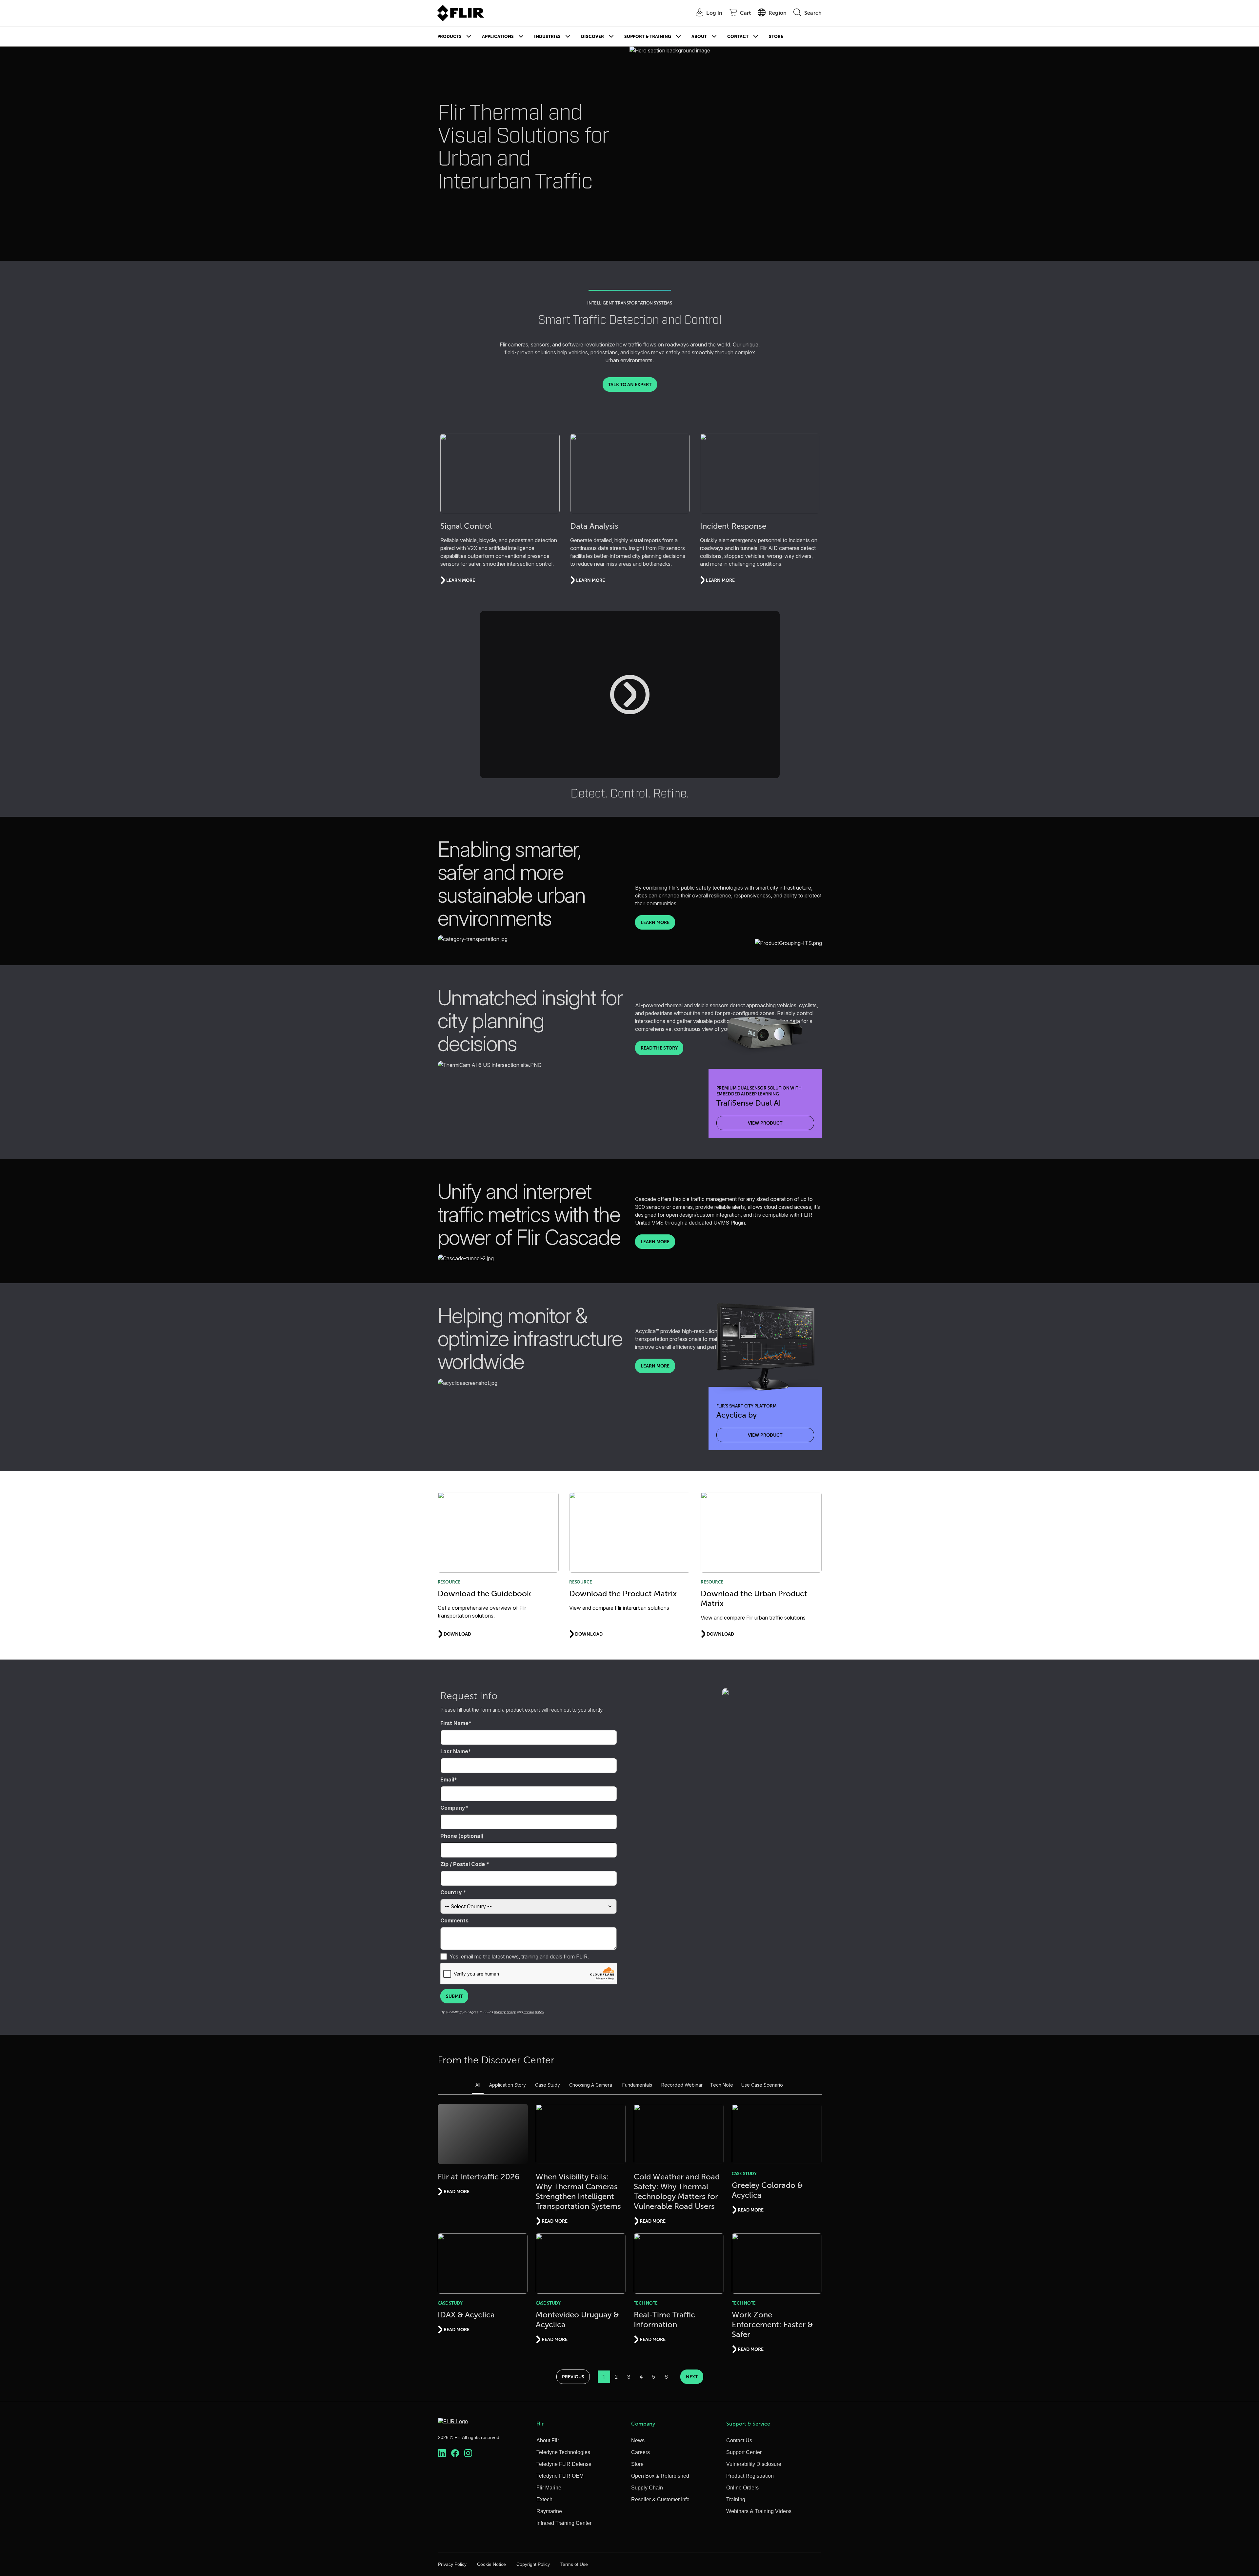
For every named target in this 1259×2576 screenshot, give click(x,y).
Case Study (548, 2085)
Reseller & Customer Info (660, 2499)
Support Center (744, 2452)
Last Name (454, 1751)
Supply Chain (647, 2488)
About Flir (548, 2440)
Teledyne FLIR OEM (560, 2476)
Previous (573, 2377)
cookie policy (534, 2012)
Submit (454, 1996)
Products (450, 37)
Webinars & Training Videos (759, 2511)
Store (776, 37)
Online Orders (742, 2488)
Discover (592, 37)
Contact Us (739, 2440)
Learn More (655, 922)
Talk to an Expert (630, 384)
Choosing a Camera (591, 2085)
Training (736, 2499)
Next (692, 2377)
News (638, 2440)
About (699, 37)
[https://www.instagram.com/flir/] (468, 2453)
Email (447, 1780)
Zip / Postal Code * (465, 1864)
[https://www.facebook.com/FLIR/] (455, 2453)
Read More (457, 2192)
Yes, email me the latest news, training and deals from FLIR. (519, 1957)
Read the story (659, 1048)
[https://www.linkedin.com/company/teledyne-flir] (442, 2453)
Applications (498, 37)
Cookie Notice (491, 2564)
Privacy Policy (452, 2564)
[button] (630, 695)
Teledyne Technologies (563, 2452)
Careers (640, 2452)
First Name (454, 1723)
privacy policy (505, 2012)
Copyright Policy (533, 2564)
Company (453, 1808)
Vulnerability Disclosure (754, 2464)
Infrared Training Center (564, 2523)
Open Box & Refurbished (660, 2476)
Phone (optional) (462, 1836)
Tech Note (722, 2085)
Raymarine (549, 2511)
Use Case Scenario (762, 2085)
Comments (454, 1920)
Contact (738, 37)
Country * (453, 1892)
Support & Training (648, 37)
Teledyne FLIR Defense (564, 2464)
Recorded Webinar (682, 2085)
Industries (547, 37)
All (478, 2085)
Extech (544, 2499)
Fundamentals (637, 2085)
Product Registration (750, 2476)
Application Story (508, 2085)
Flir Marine (549, 2488)
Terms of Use (574, 2564)
